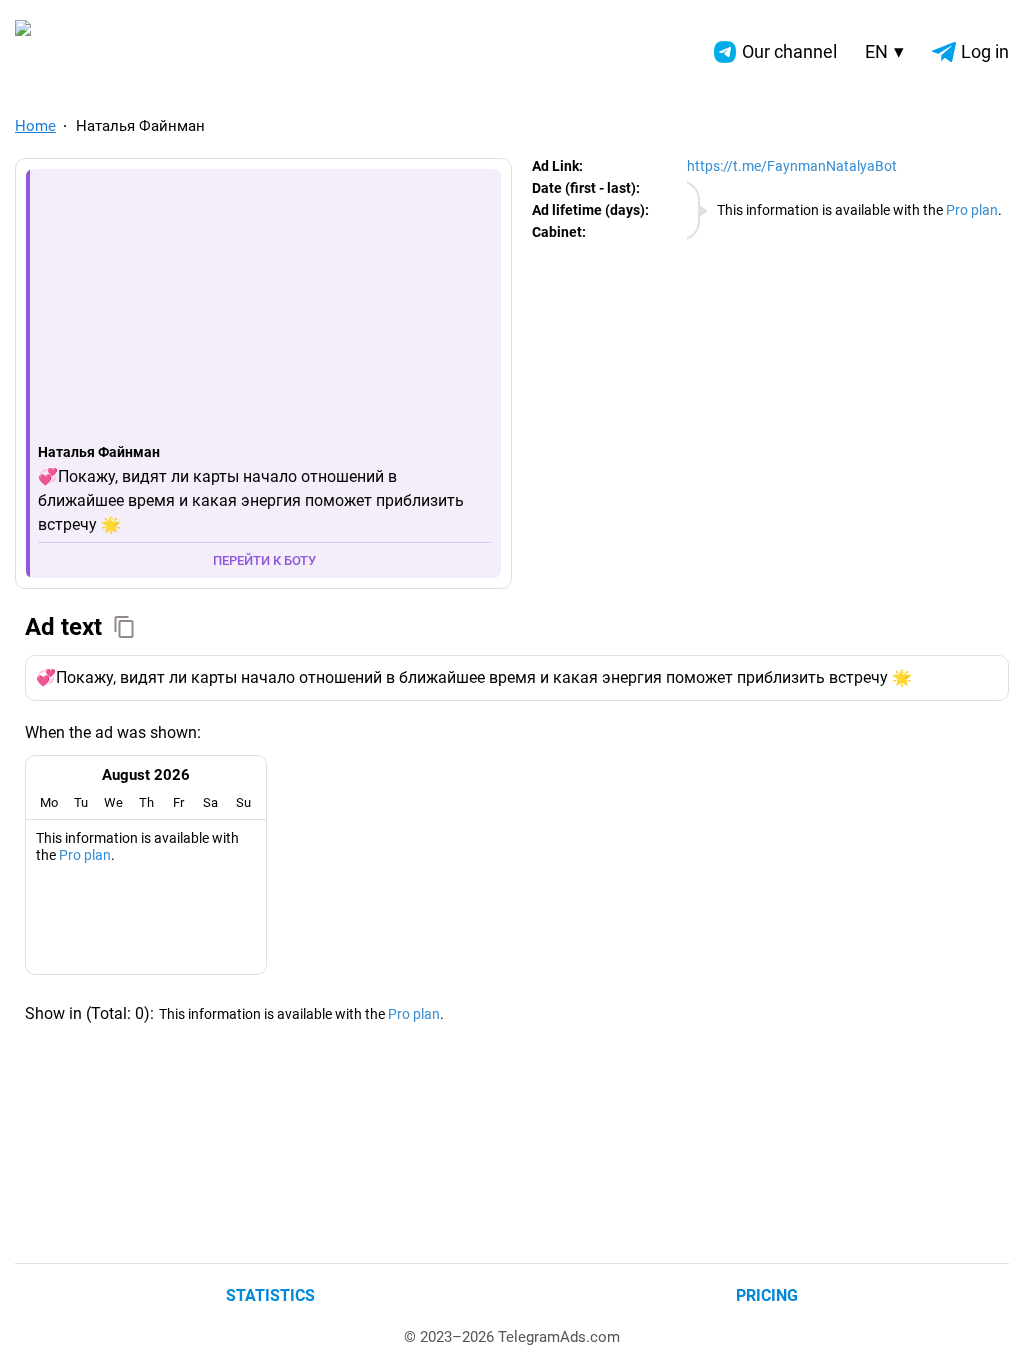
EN (884, 51)
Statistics (270, 1295)
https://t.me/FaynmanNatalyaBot (792, 166)
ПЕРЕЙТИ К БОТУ (264, 560)
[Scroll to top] (986, 1328)
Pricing (767, 1295)
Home (35, 126)
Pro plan (972, 210)
